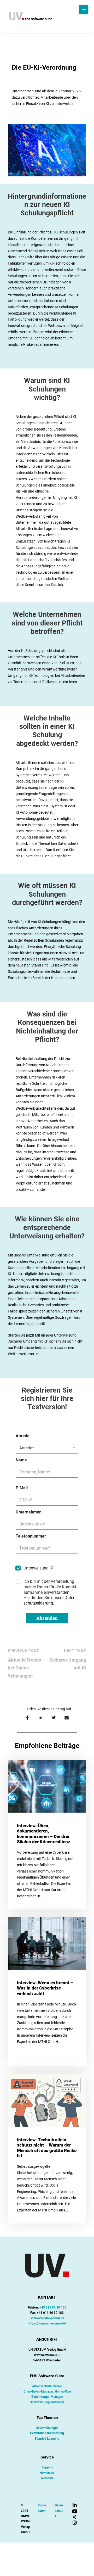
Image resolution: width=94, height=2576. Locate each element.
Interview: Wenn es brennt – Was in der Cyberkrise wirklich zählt (45, 1988)
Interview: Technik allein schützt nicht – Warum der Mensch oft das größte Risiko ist (47, 2148)
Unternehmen (29, 1512)
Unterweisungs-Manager (47, 2402)
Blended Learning (47, 2439)
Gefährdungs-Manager (47, 2397)
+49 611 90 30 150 (53, 2307)
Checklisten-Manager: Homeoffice (47, 2391)
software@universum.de (47, 2318)
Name (21, 1460)
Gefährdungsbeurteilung (47, 2433)
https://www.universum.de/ (47, 2323)
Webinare (47, 2478)
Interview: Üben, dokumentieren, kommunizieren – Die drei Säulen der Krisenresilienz (44, 1834)
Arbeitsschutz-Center (47, 2386)
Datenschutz (59, 2511)
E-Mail (22, 1488)
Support (47, 2467)
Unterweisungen (47, 2428)
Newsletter (47, 2473)
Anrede (23, 1436)
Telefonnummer (31, 1536)
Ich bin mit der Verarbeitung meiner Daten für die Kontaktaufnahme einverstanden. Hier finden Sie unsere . (50, 1592)
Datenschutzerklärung (50, 1600)
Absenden (47, 1618)
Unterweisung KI (38, 1568)
